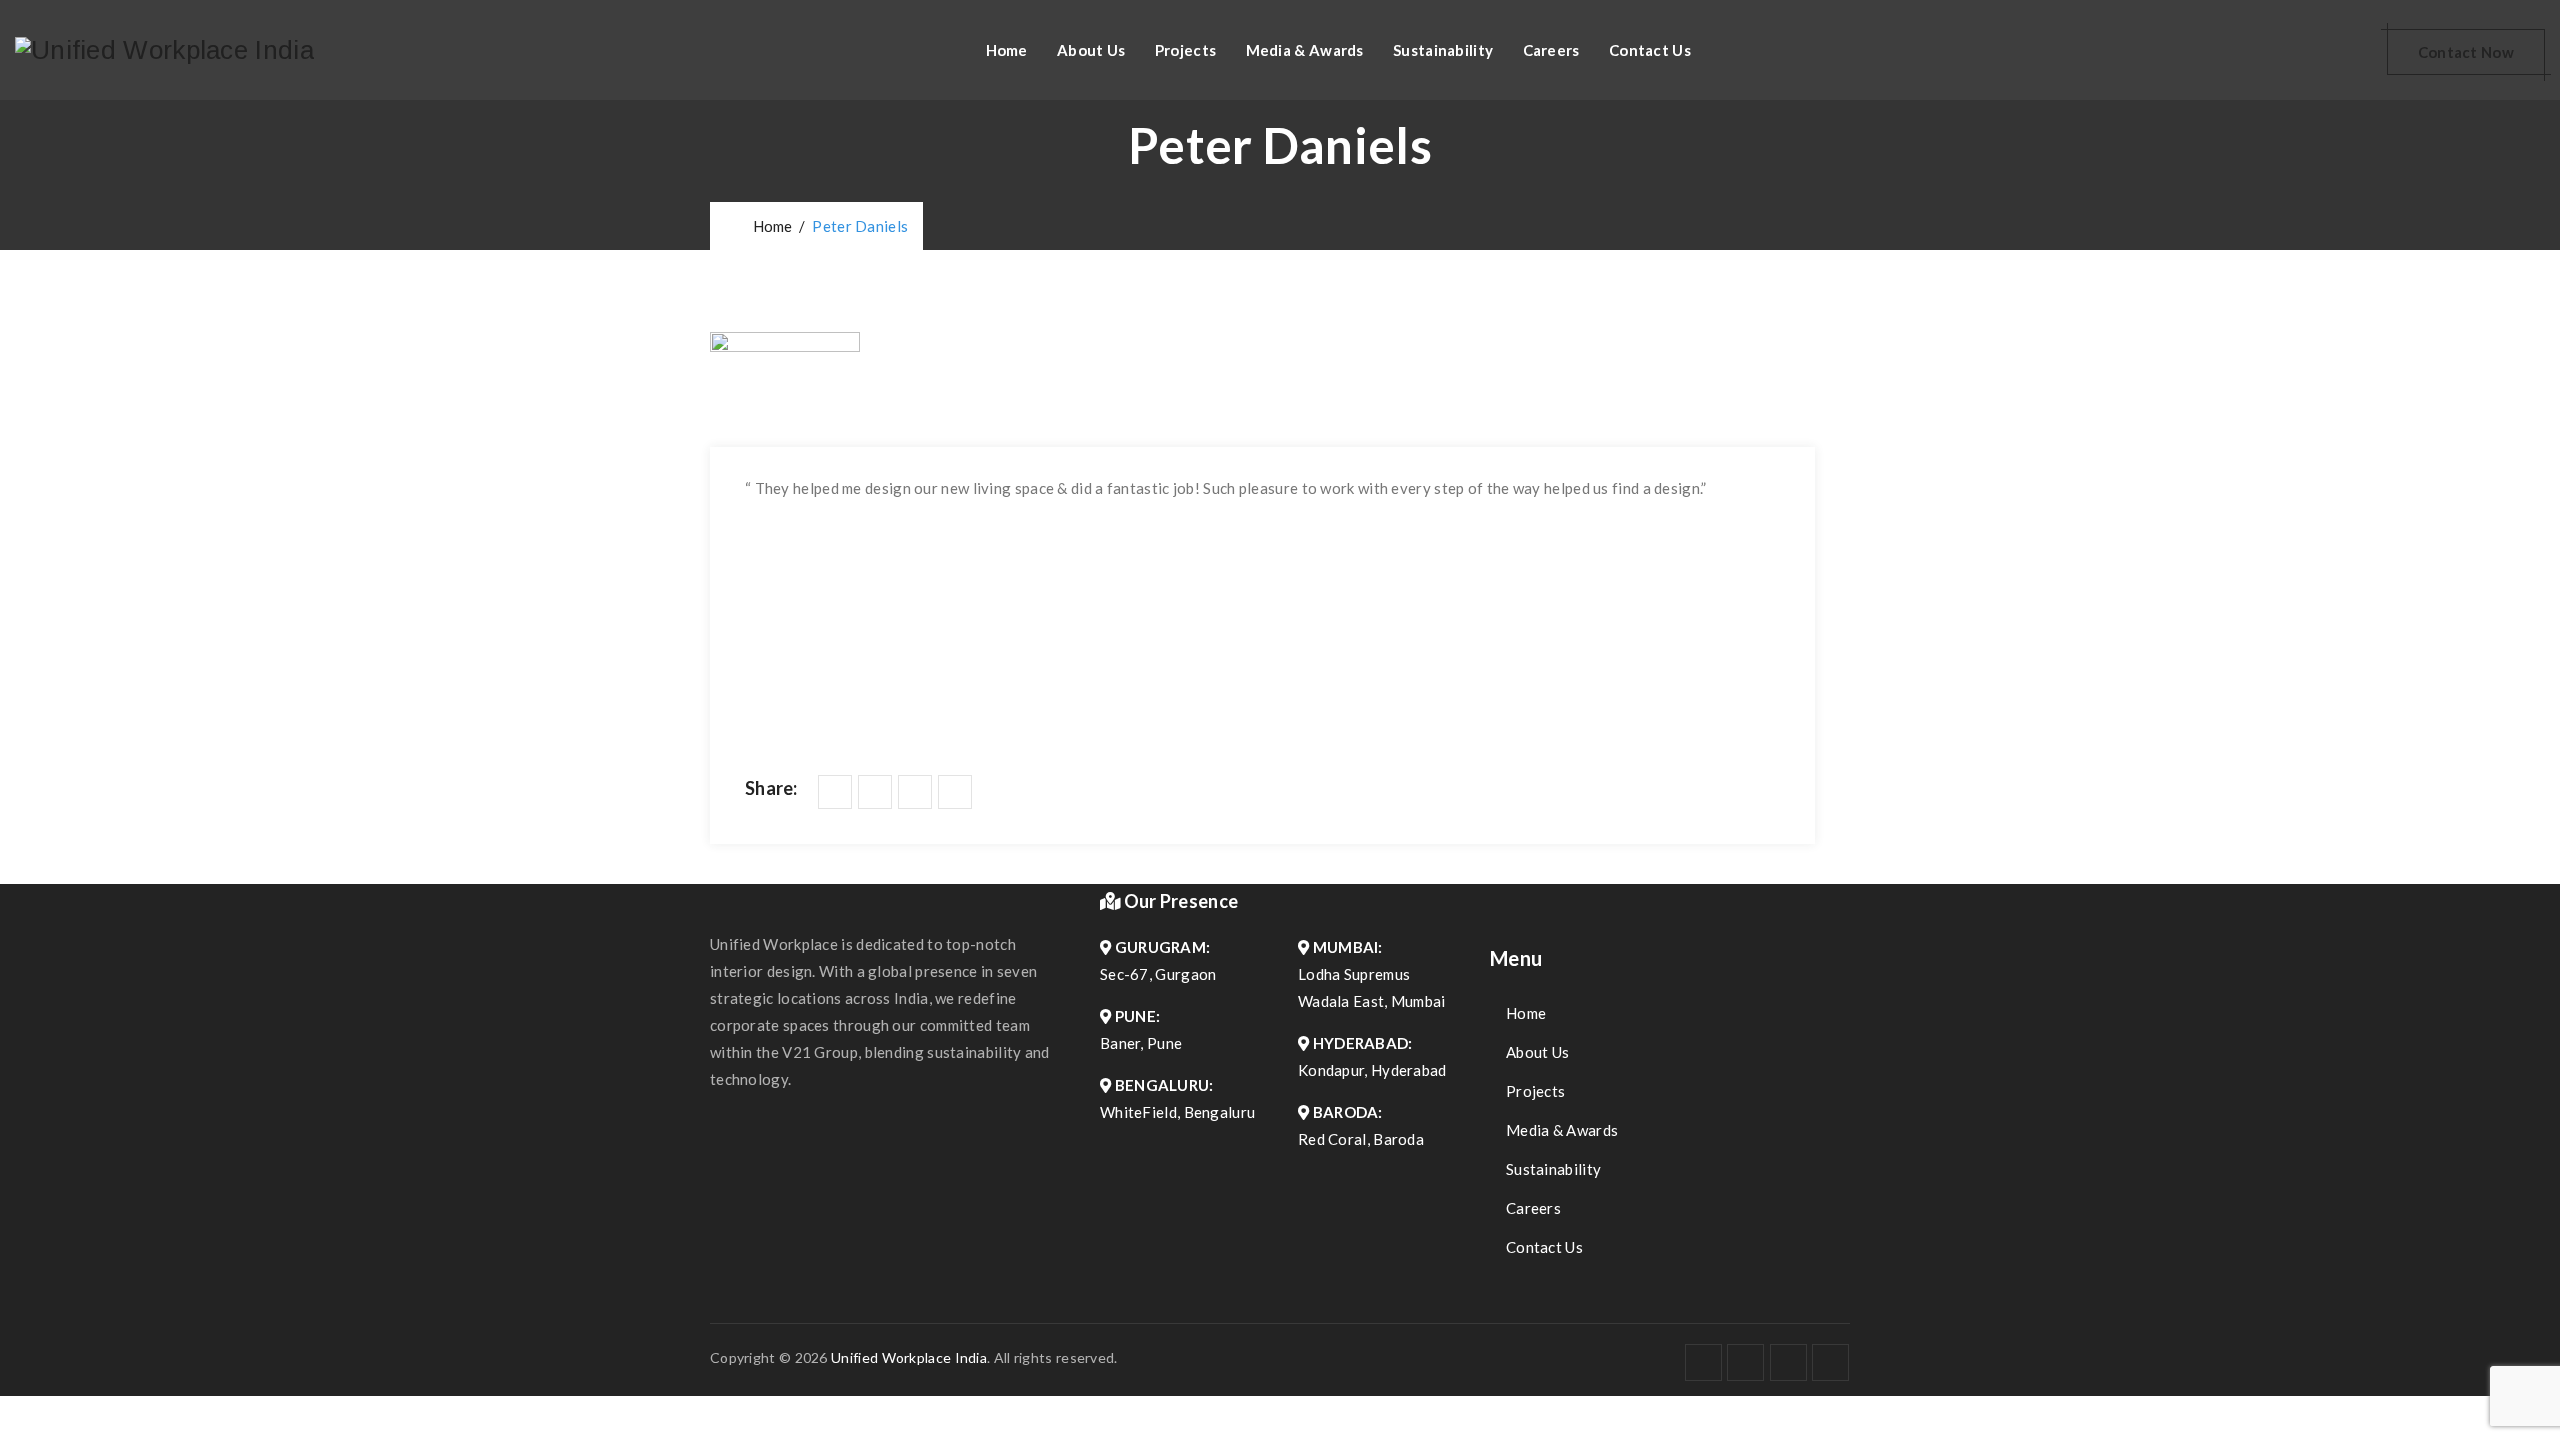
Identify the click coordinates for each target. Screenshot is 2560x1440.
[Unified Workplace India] (164, 50)
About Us (1091, 50)
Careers (1551, 50)
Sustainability (1443, 50)
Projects (1185, 50)
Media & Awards (1305, 50)
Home (1007, 50)
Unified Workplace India (909, 1357)
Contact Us (1650, 50)
